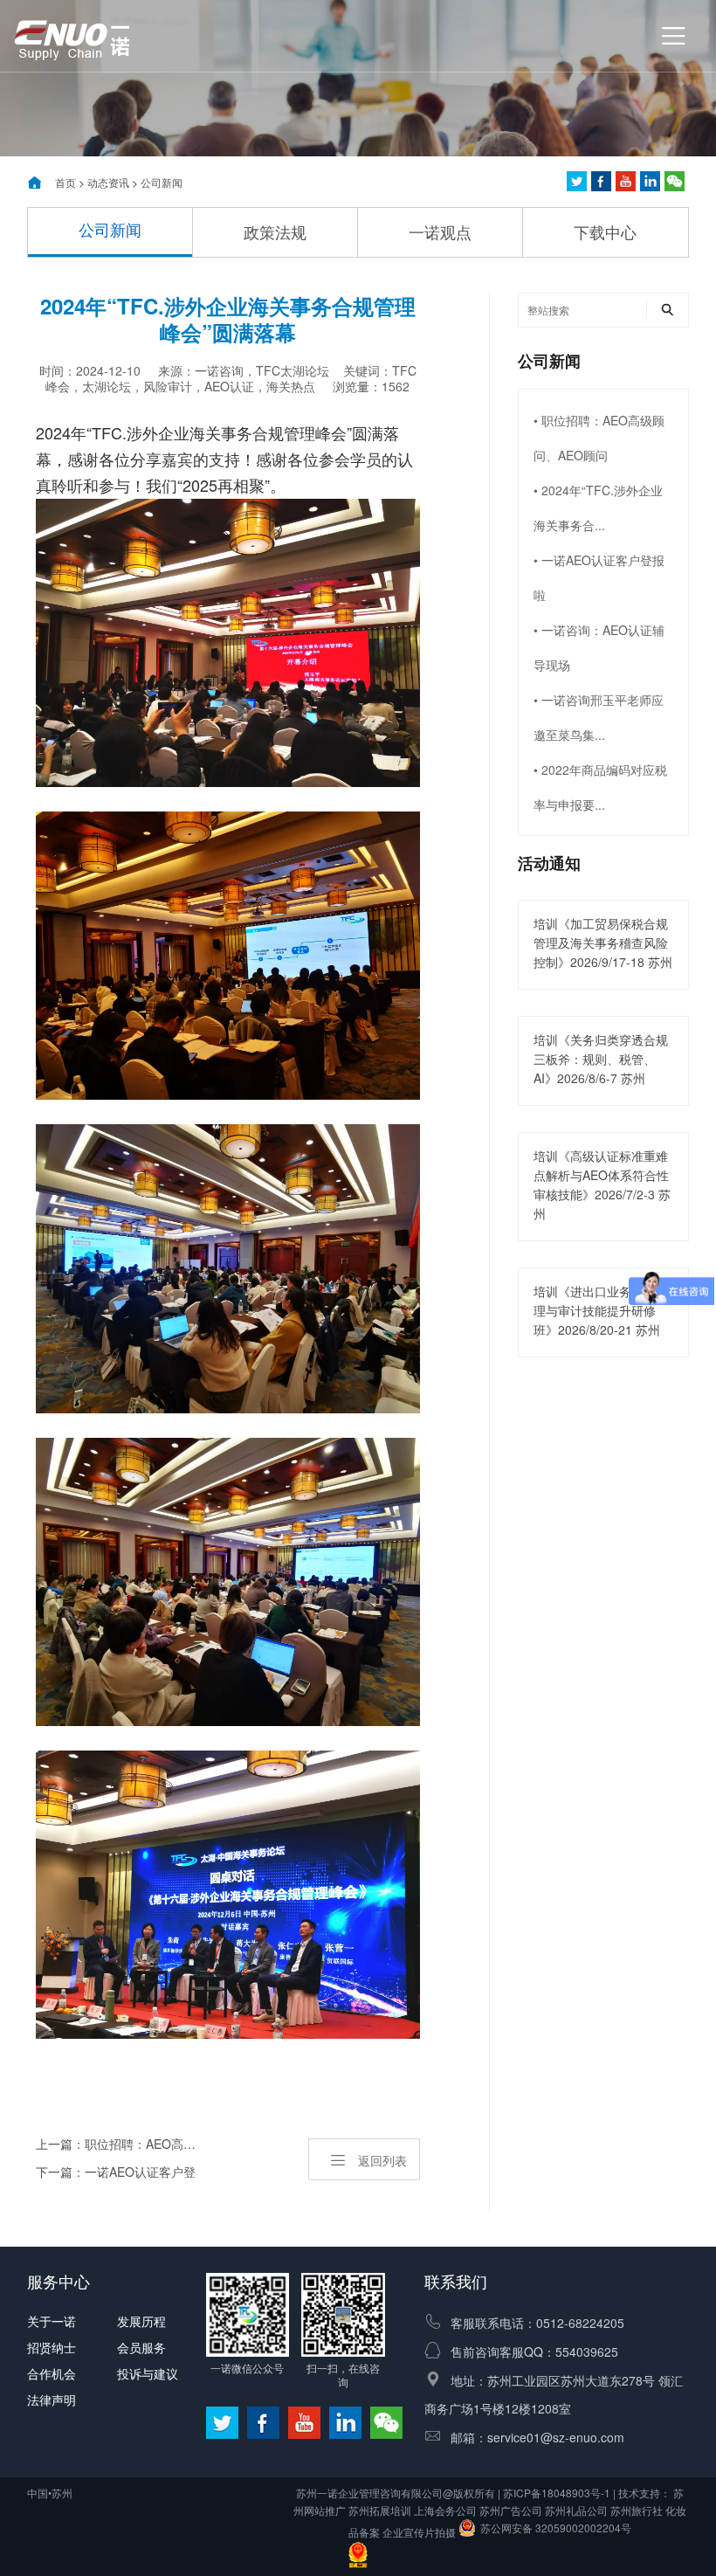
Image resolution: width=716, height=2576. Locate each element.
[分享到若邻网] (577, 181)
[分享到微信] (675, 181)
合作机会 (52, 2373)
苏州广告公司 (511, 2510)
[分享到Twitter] (626, 181)
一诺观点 (440, 231)
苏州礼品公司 (576, 2510)
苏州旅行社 (637, 2510)
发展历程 (141, 2321)
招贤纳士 (52, 2347)
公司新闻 (162, 182)
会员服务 (141, 2347)
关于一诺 (52, 2321)
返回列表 (382, 2160)
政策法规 (275, 231)
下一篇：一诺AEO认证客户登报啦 (116, 2174)
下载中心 (605, 231)
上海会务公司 (445, 2510)
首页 (65, 182)
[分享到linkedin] (650, 181)
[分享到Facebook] (601, 181)
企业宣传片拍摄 (419, 2532)
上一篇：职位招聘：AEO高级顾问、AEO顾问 (117, 2144)
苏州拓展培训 (380, 2510)
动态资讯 (108, 182)
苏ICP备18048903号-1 (557, 2493)
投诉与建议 (148, 2373)
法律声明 (52, 2400)
